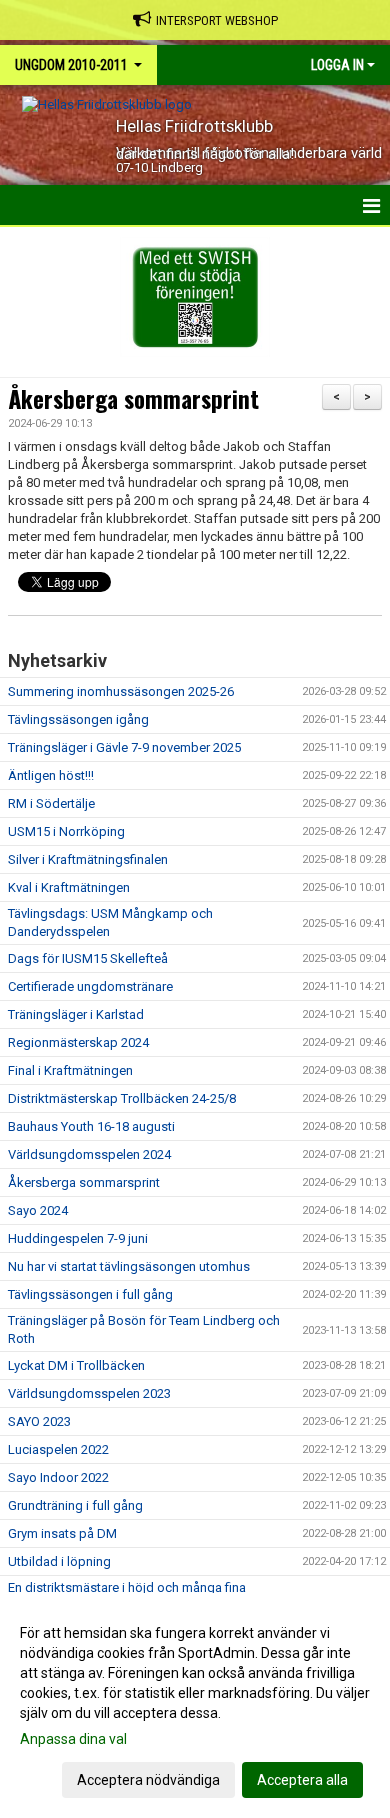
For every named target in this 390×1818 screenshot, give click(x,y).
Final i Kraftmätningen (70, 1070)
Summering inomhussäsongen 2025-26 (121, 691)
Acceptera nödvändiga (148, 1780)
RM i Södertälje (51, 803)
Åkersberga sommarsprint (133, 399)
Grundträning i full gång (75, 1505)
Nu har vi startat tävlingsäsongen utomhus (129, 1266)
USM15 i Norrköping (66, 831)
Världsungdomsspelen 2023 (89, 1393)
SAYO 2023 (39, 1421)
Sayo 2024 (38, 1210)
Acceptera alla (302, 1780)
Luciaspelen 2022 (58, 1449)
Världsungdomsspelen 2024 (89, 1154)
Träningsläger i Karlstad (76, 1014)
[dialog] (195, 1705)
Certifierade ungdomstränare (90, 986)
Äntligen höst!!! (51, 775)
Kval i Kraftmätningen (69, 887)
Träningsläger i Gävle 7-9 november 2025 (124, 747)
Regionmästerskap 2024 (78, 1042)
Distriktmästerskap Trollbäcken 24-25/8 (122, 1098)
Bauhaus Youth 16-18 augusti (91, 1126)
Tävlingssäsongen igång (78, 719)
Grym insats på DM (62, 1533)
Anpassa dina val (73, 1739)
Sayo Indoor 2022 (58, 1477)
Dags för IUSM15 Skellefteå (88, 958)
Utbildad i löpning (59, 1561)
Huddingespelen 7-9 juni (78, 1238)
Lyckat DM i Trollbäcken (76, 1365)
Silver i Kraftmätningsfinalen (88, 859)
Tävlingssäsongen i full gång (90, 1294)
